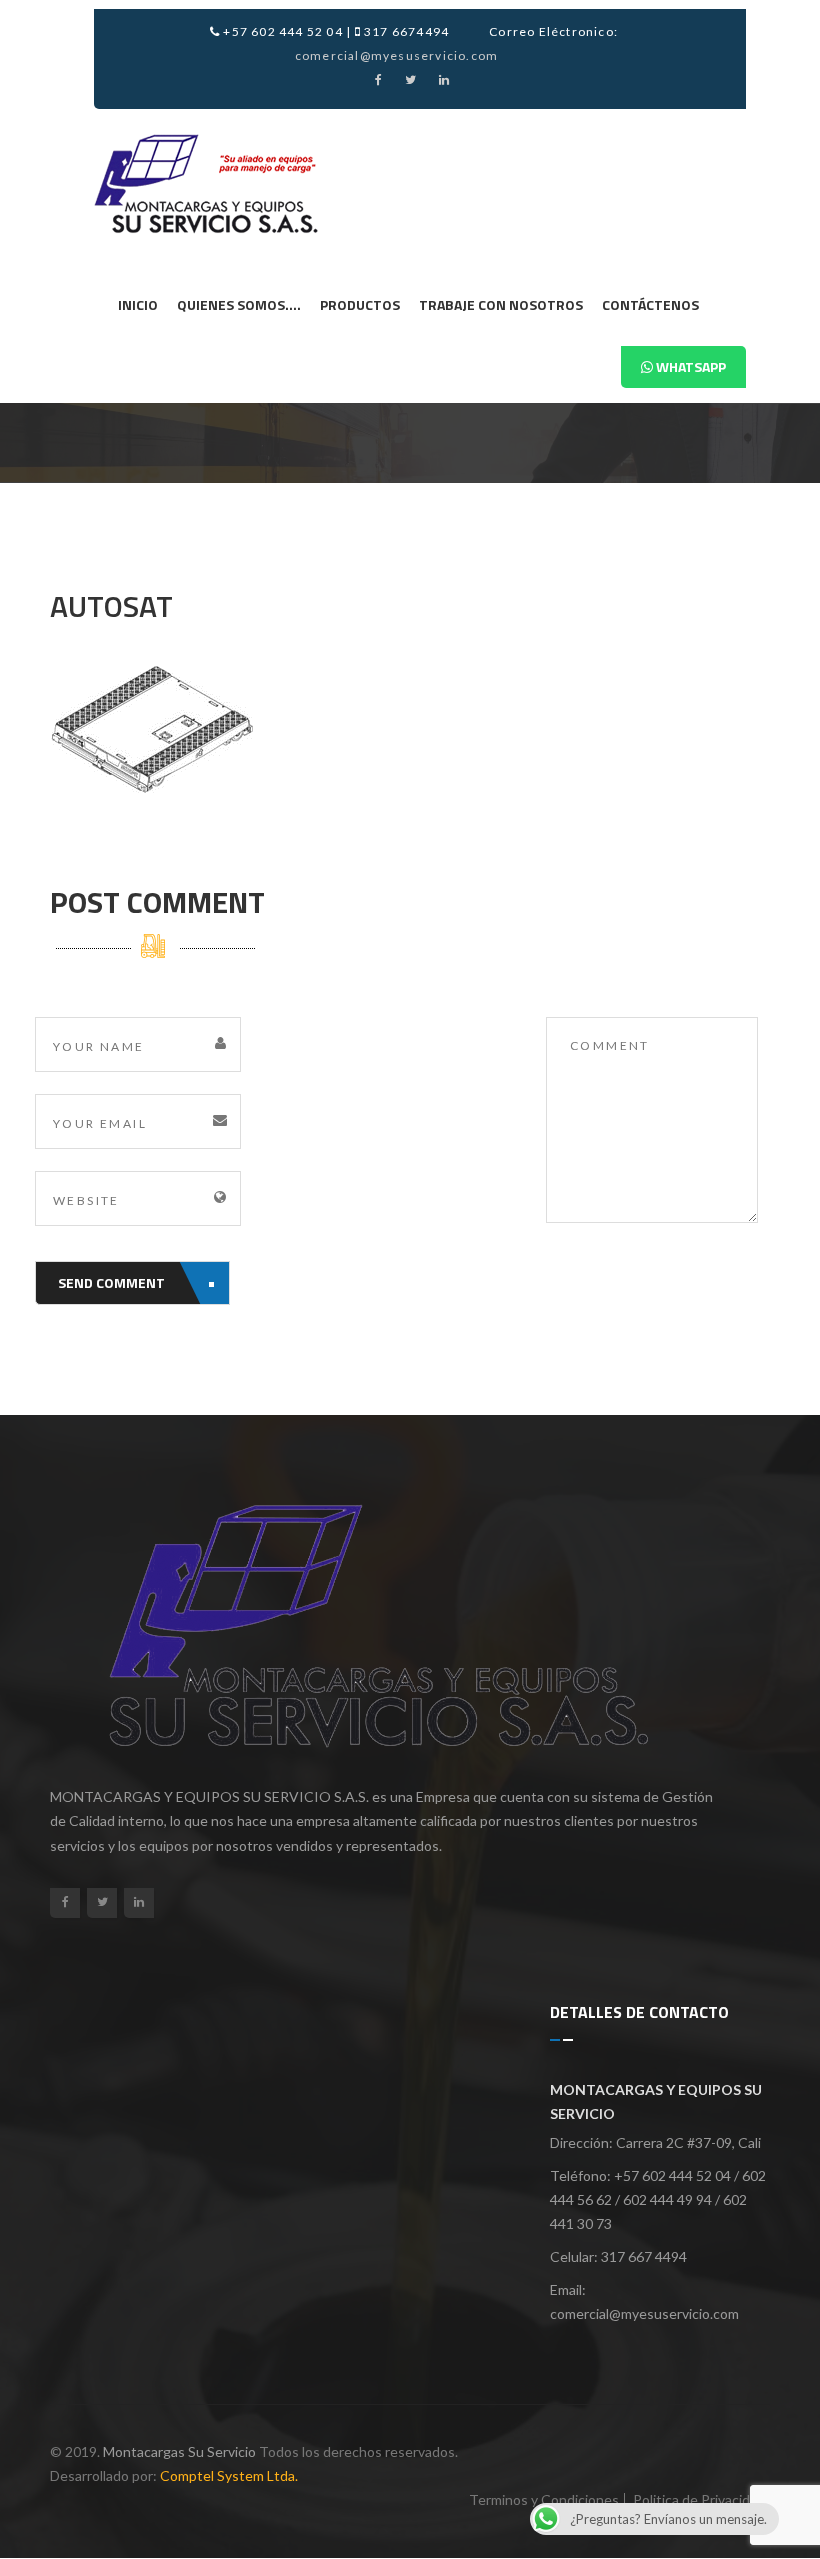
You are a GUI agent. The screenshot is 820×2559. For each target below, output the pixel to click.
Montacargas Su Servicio (179, 2451)
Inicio (138, 304)
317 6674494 (405, 31)
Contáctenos (650, 304)
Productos (360, 304)
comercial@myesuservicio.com (396, 55)
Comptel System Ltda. (229, 2475)
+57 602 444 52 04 (281, 31)
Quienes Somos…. (239, 304)
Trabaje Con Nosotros (501, 304)
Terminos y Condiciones (544, 2499)
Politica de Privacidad (699, 2499)
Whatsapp (689, 366)
